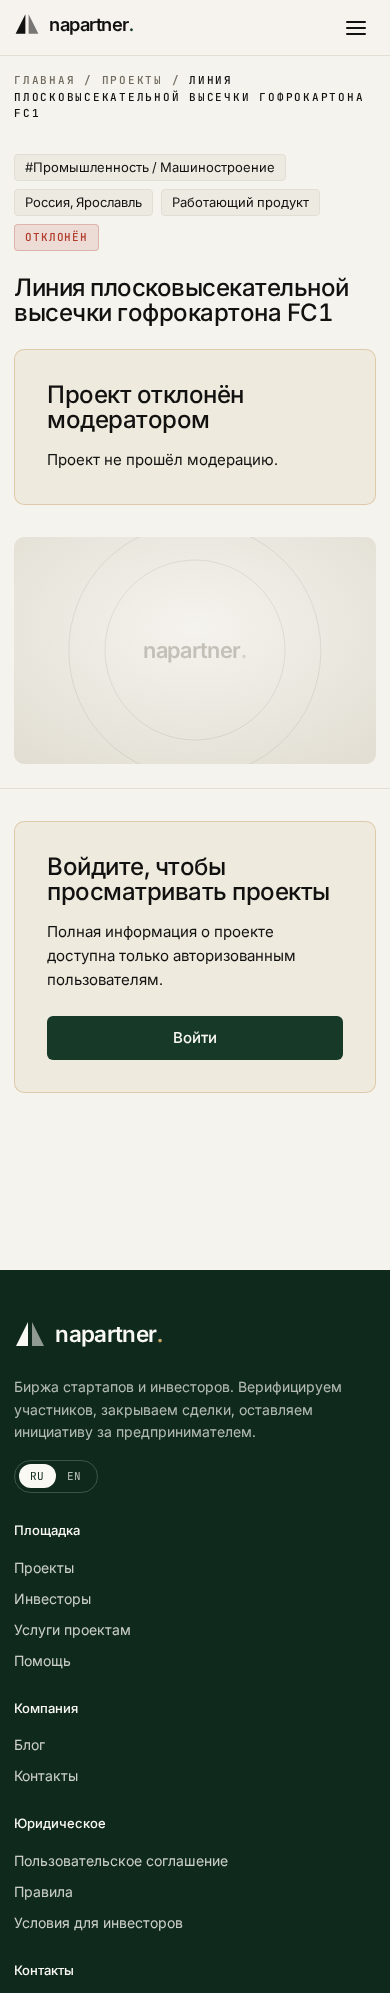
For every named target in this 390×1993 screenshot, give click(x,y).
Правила (43, 1891)
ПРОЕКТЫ (132, 80)
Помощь (42, 1660)
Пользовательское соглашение (121, 1860)
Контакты (46, 1775)
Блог (29, 1744)
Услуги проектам (72, 1629)
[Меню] (356, 28)
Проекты (44, 1567)
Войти (195, 1037)
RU (37, 1476)
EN (74, 1476)
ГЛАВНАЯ (44, 80)
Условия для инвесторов (98, 1922)
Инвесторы (52, 1598)
